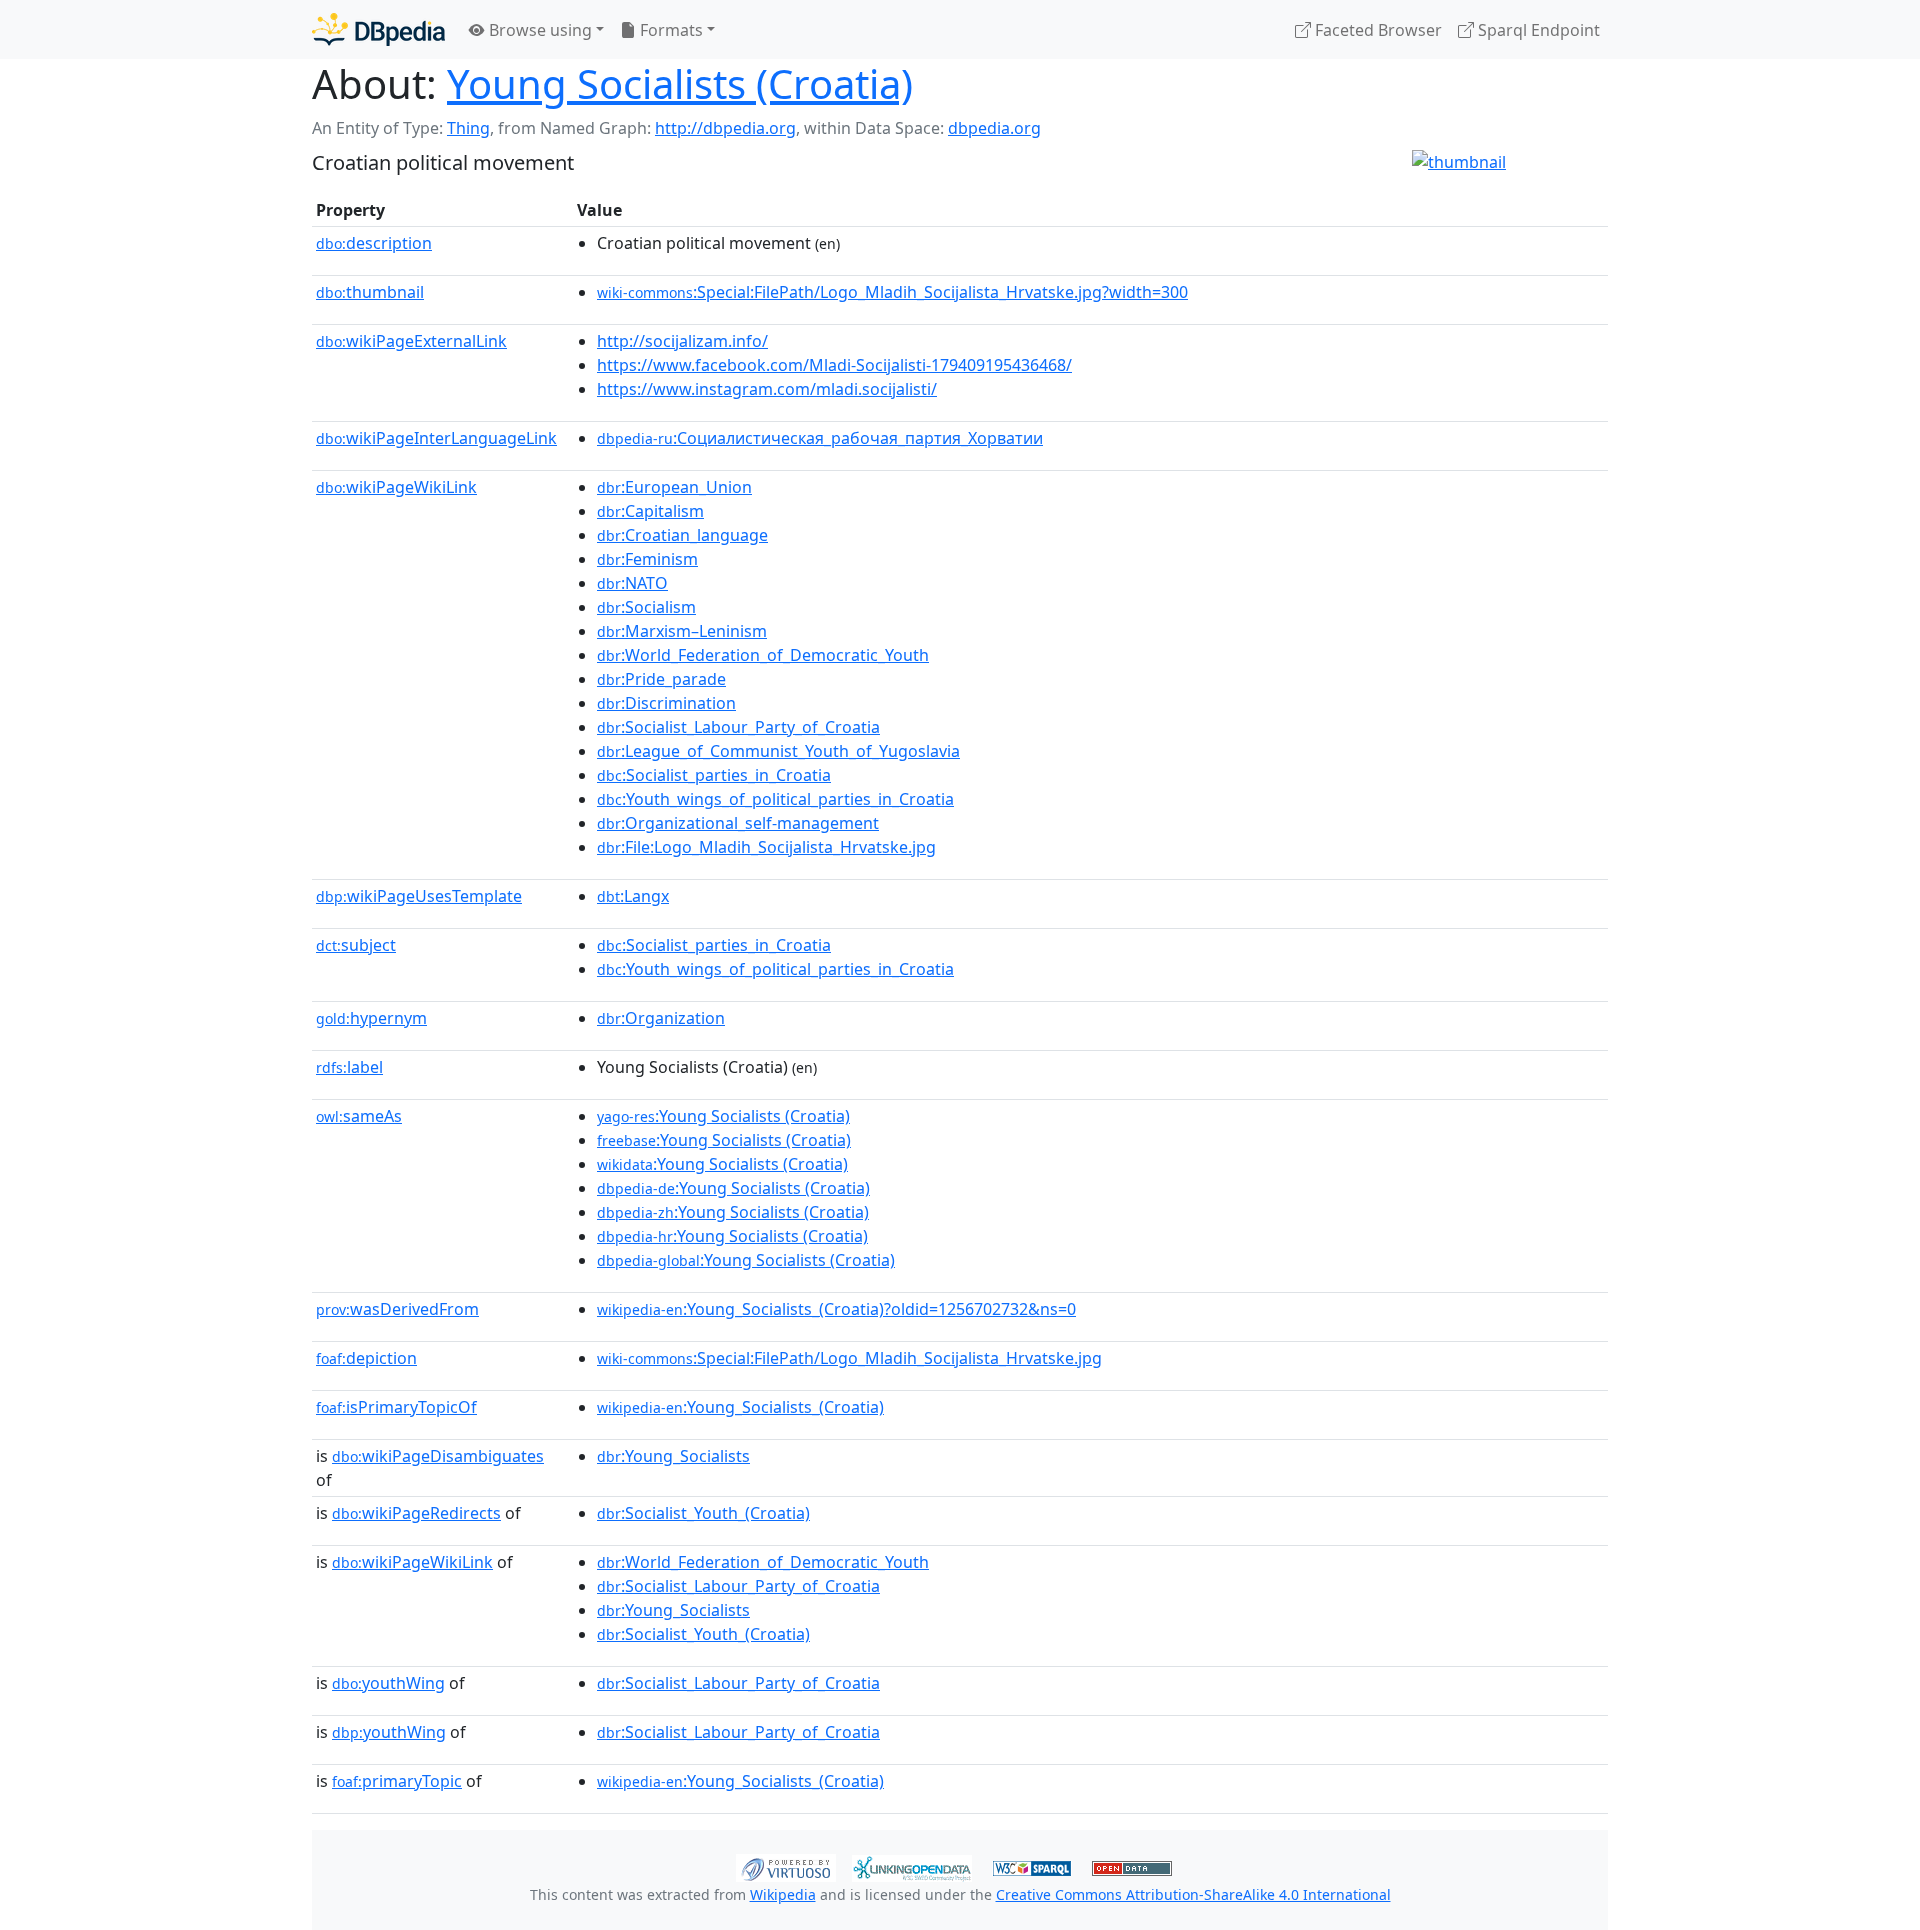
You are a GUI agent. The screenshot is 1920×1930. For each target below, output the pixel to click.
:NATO (632, 583)
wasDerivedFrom (397, 1309)
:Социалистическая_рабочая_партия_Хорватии (820, 438)
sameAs (359, 1116)
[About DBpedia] (378, 29)
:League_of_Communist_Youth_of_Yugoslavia (778, 751)
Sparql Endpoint (1537, 30)
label (349, 1067)
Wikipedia (783, 1894)
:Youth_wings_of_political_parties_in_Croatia (775, 799)
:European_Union (674, 487)
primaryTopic (397, 1781)
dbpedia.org (994, 128)
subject (356, 945)
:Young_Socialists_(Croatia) (740, 1407)
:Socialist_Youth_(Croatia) (703, 1513)
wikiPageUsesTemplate (419, 896)
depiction (366, 1358)
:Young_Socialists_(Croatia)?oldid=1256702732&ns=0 (836, 1309)
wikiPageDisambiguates (438, 1456)
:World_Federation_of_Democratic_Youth (763, 655)
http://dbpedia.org (725, 128)
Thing (468, 128)
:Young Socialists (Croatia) (723, 1116)
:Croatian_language (682, 535)
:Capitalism (650, 511)
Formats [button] (669, 30)
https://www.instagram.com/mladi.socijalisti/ (767, 389)
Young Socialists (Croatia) (680, 83)
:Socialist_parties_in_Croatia (714, 775)
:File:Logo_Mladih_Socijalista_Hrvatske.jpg (766, 847)
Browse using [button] (538, 30)
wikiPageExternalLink (411, 341)
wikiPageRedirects (416, 1513)
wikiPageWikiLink (396, 487)
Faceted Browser (1376, 30)
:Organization (661, 1018)
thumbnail (370, 292)
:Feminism (647, 559)
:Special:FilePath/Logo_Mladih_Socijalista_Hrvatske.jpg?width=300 (892, 292)
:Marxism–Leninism (682, 631)
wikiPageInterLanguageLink (436, 438)
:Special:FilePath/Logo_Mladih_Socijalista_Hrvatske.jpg (849, 1358)
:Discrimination (666, 703)
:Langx (633, 896)
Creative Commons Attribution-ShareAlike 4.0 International (1193, 1894)
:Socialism (646, 607)
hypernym (371, 1018)
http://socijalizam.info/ (682, 341)
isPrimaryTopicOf (396, 1407)
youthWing (388, 1683)
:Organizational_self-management (738, 823)
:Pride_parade (661, 679)
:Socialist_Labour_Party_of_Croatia (738, 727)
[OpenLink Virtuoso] (786, 1866)
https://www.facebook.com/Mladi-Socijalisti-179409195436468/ (834, 365)
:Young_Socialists (673, 1456)
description (374, 243)
